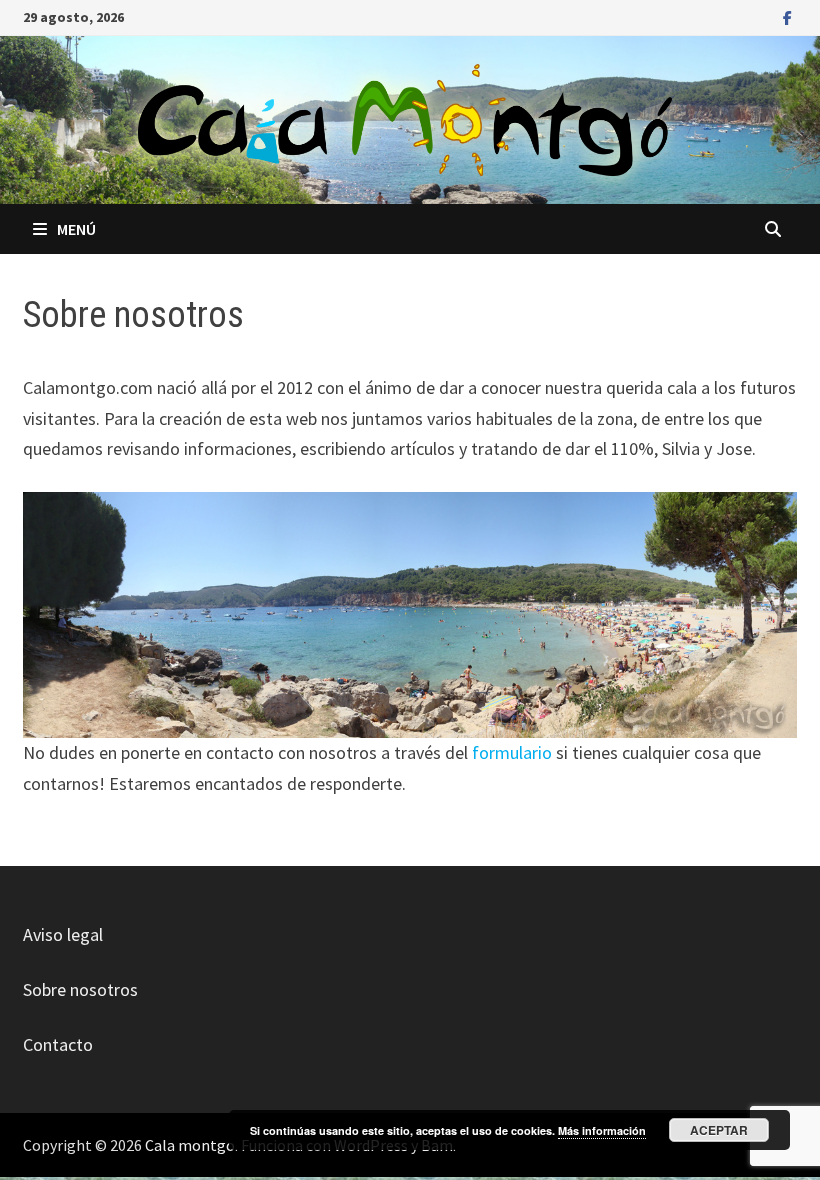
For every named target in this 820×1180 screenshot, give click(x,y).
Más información (602, 1130)
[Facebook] (787, 16)
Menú (76, 229)
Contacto (58, 1044)
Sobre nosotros (80, 989)
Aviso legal (63, 934)
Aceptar (719, 1130)
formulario (512, 752)
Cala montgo (190, 1145)
